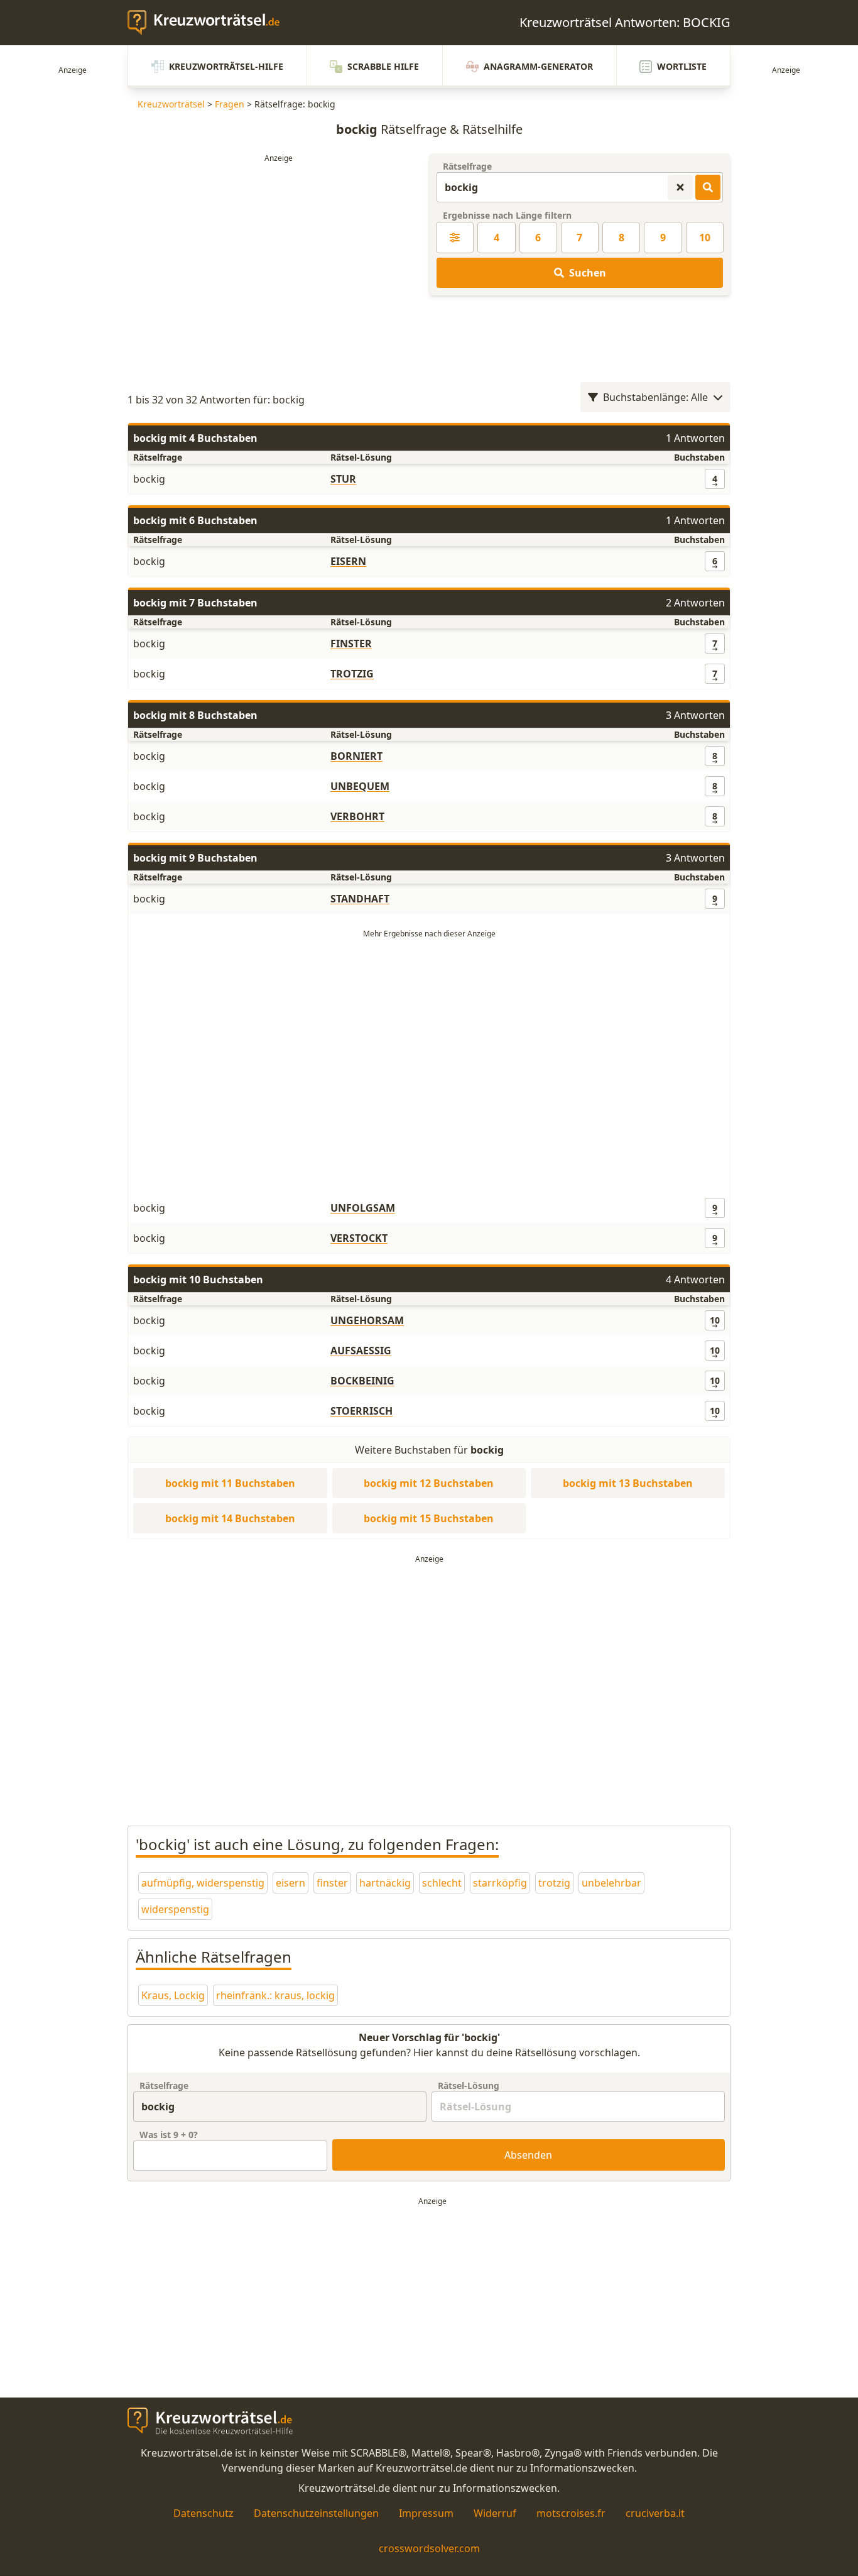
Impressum (426, 2513)
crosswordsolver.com (429, 2548)
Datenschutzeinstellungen (316, 2513)
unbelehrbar (611, 1883)
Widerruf (495, 2513)
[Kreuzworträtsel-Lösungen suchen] (708, 187)
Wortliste (682, 66)
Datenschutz (204, 2513)
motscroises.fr (571, 2513)
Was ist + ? (169, 2135)
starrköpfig (500, 1883)
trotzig (554, 1883)
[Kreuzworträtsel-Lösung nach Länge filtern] (455, 238)
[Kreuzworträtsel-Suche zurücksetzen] (680, 187)
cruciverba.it (655, 2513)
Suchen (588, 273)
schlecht (442, 1883)
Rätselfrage (467, 166)
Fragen (230, 104)
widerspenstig (175, 1909)
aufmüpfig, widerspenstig (203, 1883)
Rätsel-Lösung (469, 2085)
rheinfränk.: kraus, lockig (275, 1995)
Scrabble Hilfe (383, 66)
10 (705, 238)
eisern (291, 1883)
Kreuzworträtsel (171, 104)
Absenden (528, 2155)
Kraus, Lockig (173, 1995)
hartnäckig (385, 1883)
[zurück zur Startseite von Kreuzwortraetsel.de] (210, 23)
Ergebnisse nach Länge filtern (507, 215)
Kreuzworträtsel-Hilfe (226, 66)
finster (332, 1883)
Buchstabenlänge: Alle (655, 397)
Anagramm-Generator (538, 66)
